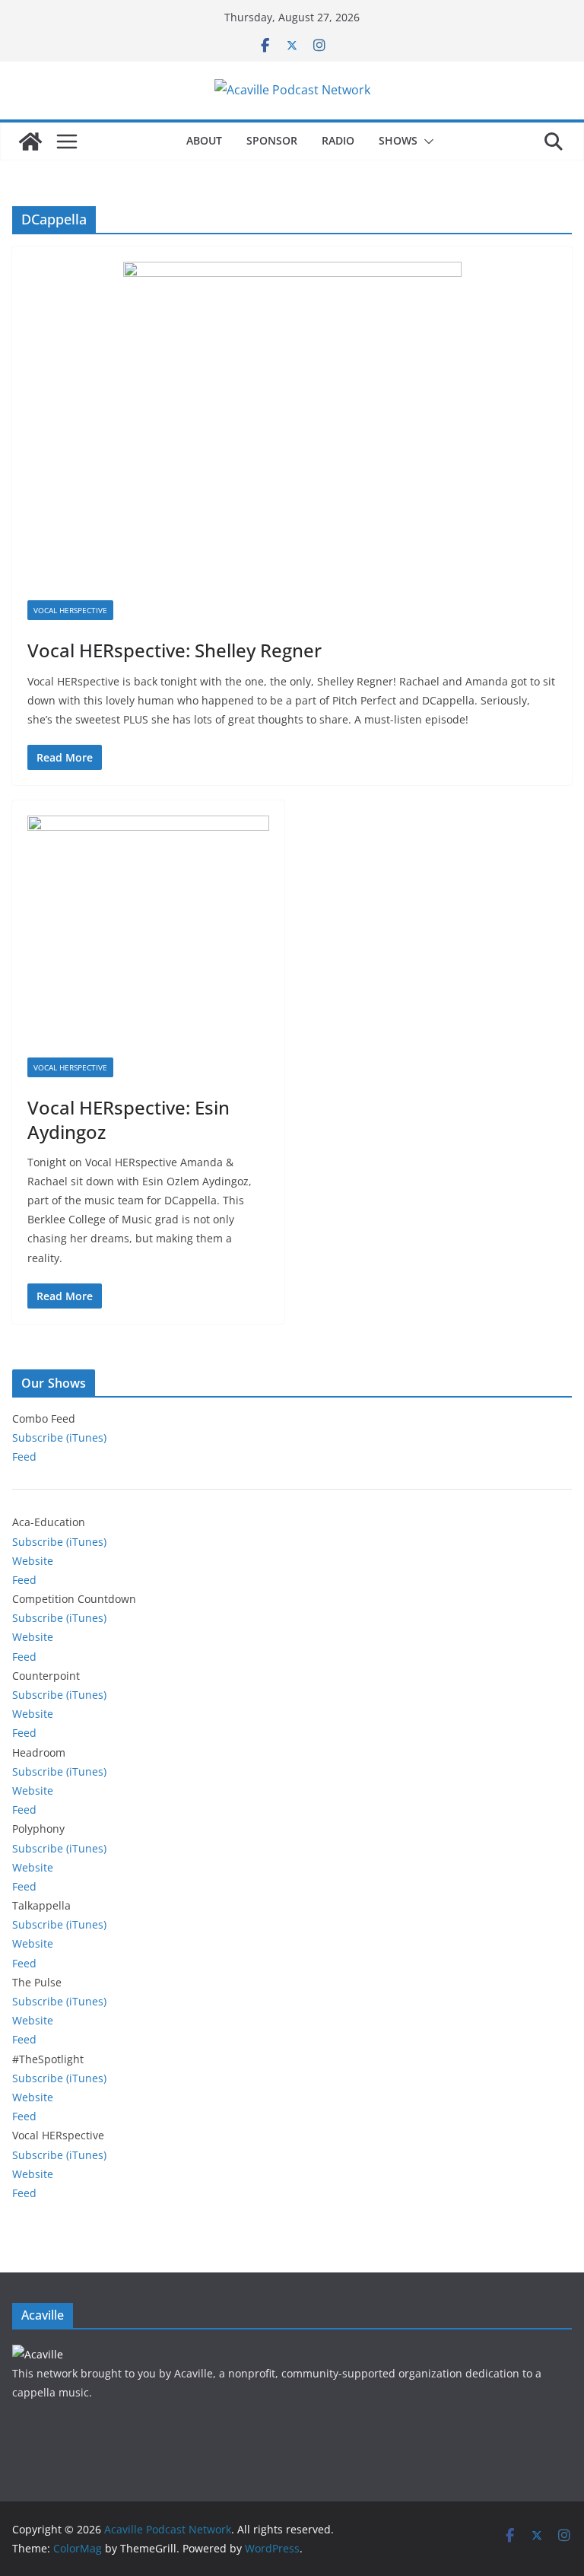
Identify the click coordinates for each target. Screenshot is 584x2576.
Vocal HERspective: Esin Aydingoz (129, 1119)
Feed (24, 1457)
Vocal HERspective (70, 610)
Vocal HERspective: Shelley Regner (175, 650)
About (204, 140)
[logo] (38, 2354)
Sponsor (272, 140)
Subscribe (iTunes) (59, 1437)
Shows (398, 140)
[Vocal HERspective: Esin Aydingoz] (148, 937)
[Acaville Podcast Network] (30, 142)
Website (33, 1561)
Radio (338, 140)
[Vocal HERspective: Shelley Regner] (292, 431)
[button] (426, 142)
